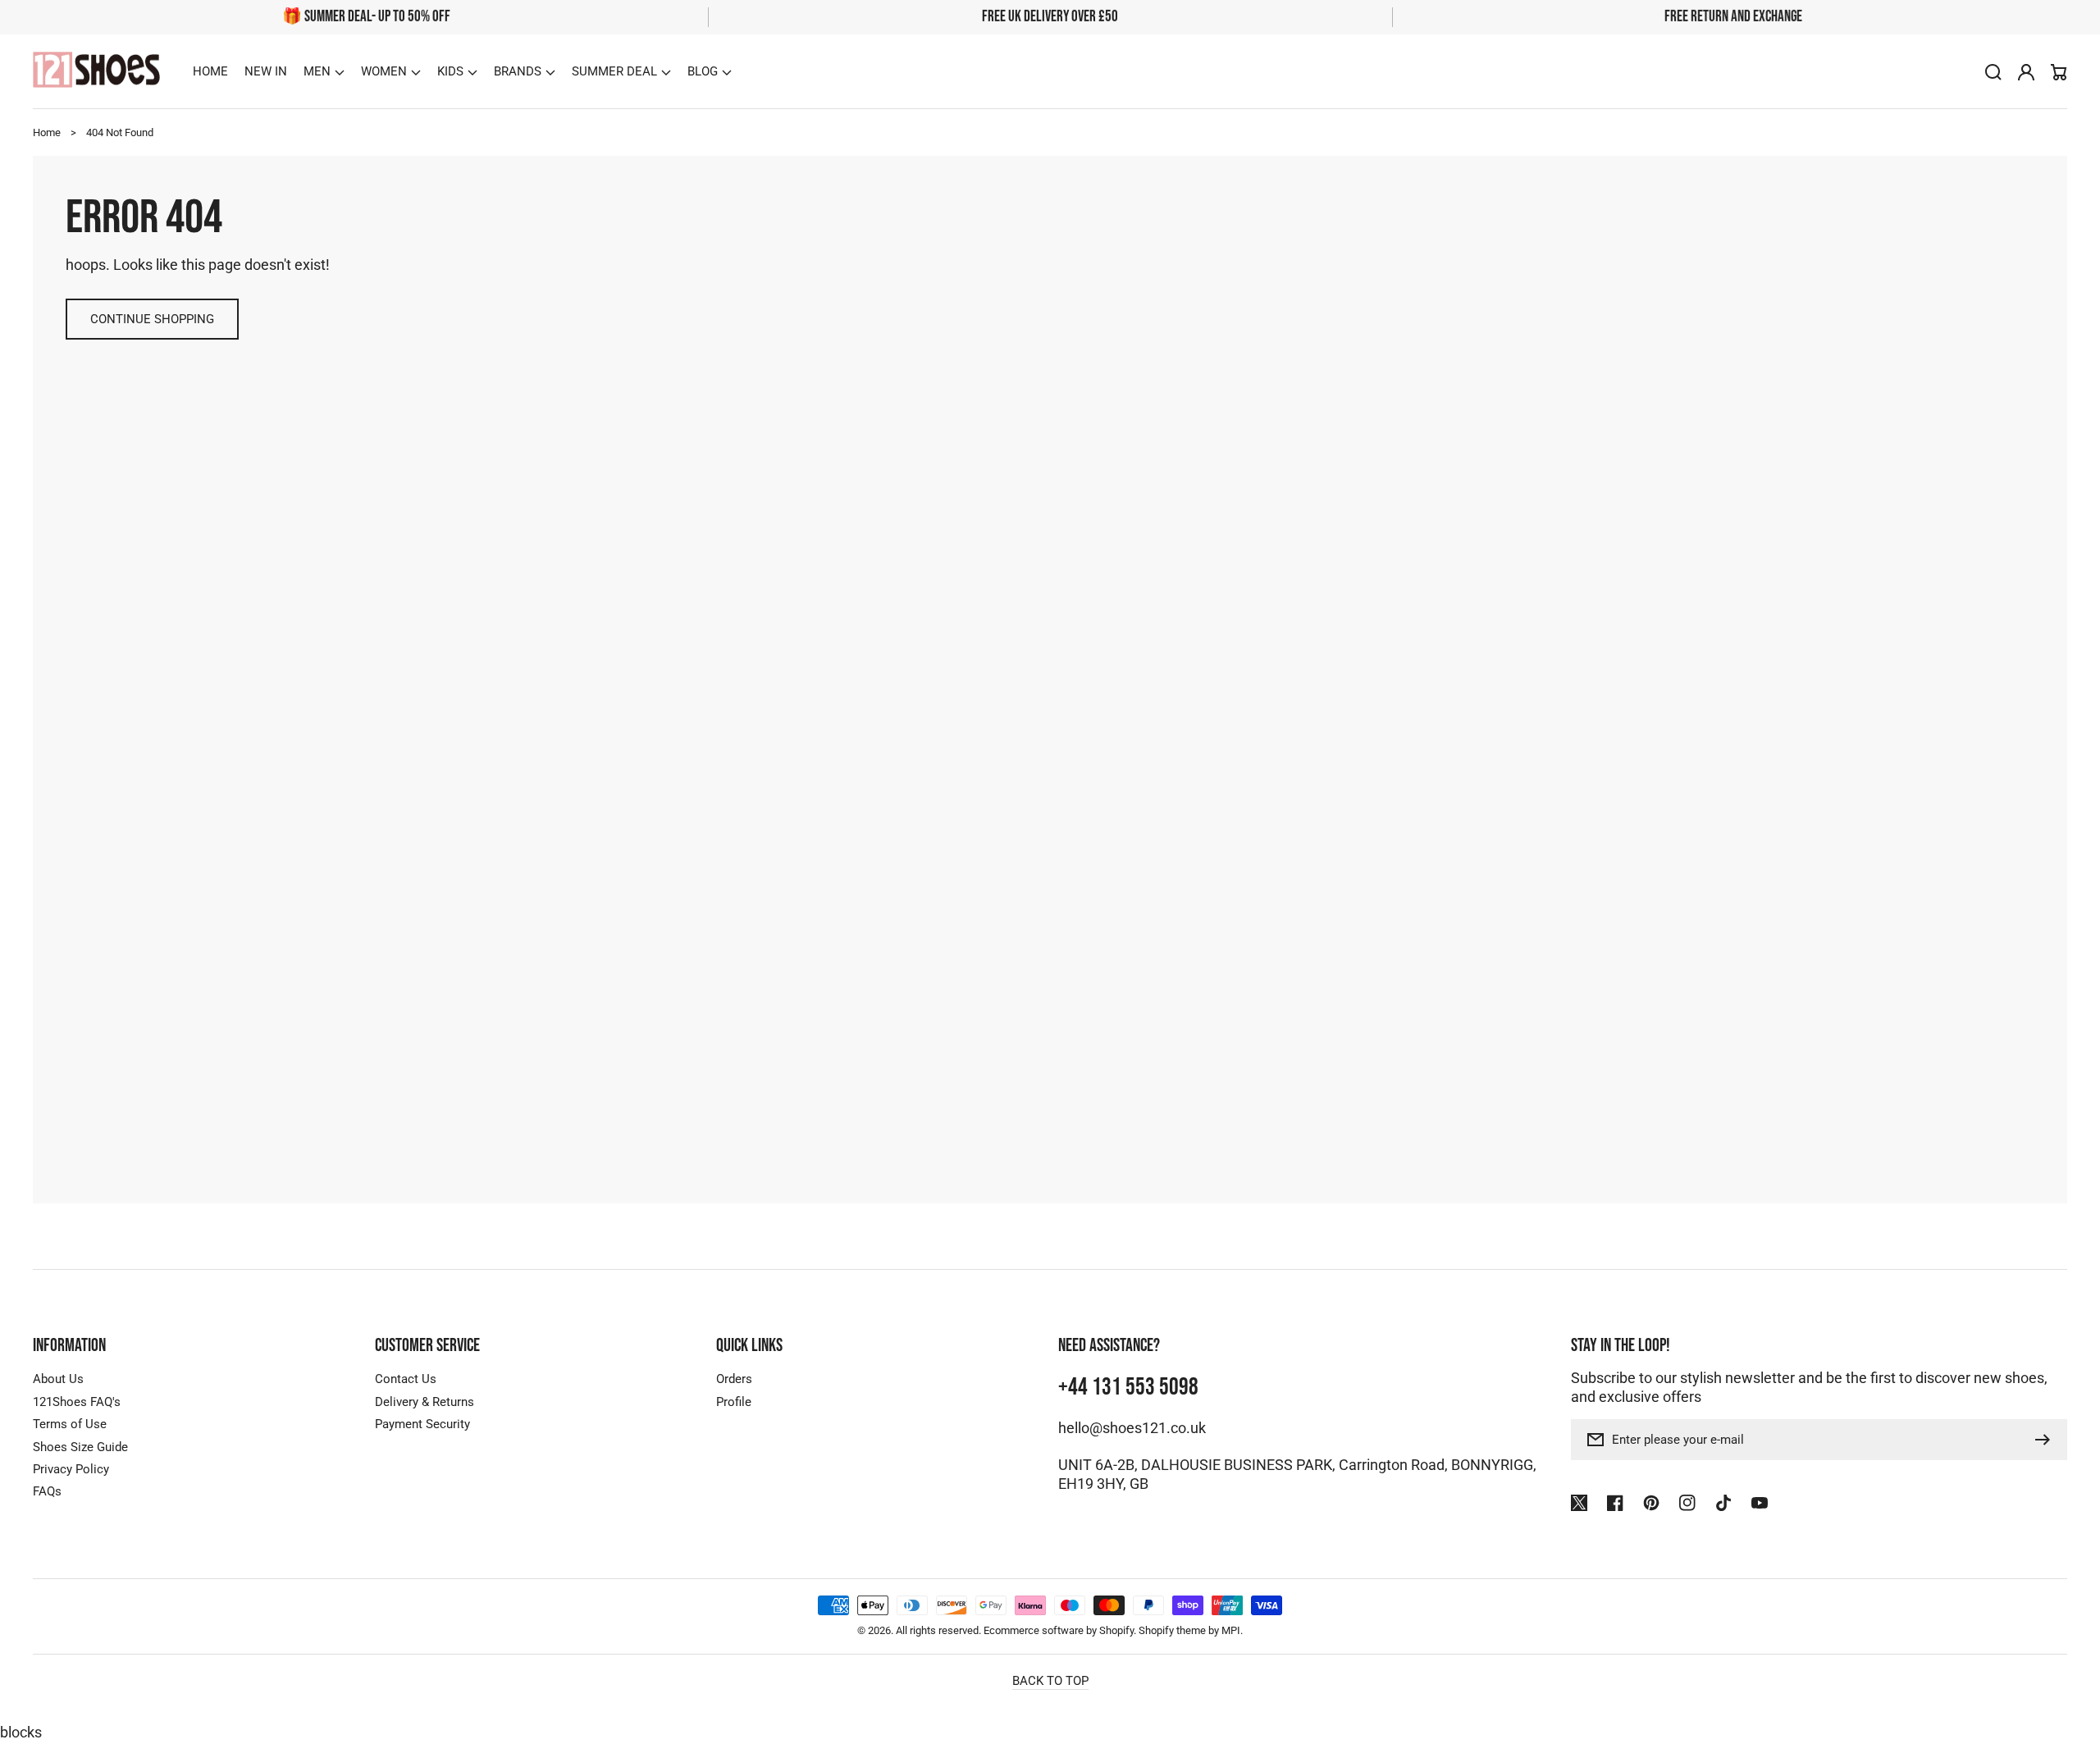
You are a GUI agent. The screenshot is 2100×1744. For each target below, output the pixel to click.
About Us (58, 1379)
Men (317, 71)
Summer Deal (614, 71)
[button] (324, 71)
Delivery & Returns (425, 1402)
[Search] (1993, 72)
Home (47, 132)
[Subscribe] (2047, 1440)
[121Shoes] (97, 72)
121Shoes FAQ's (77, 1402)
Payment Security (422, 1424)
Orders (734, 1379)
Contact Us (406, 1379)
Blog (703, 71)
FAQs (47, 1491)
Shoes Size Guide (80, 1447)
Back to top (1050, 1681)
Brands (518, 71)
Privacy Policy (71, 1469)
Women (384, 71)
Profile (734, 1402)
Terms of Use (70, 1424)
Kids (450, 71)
